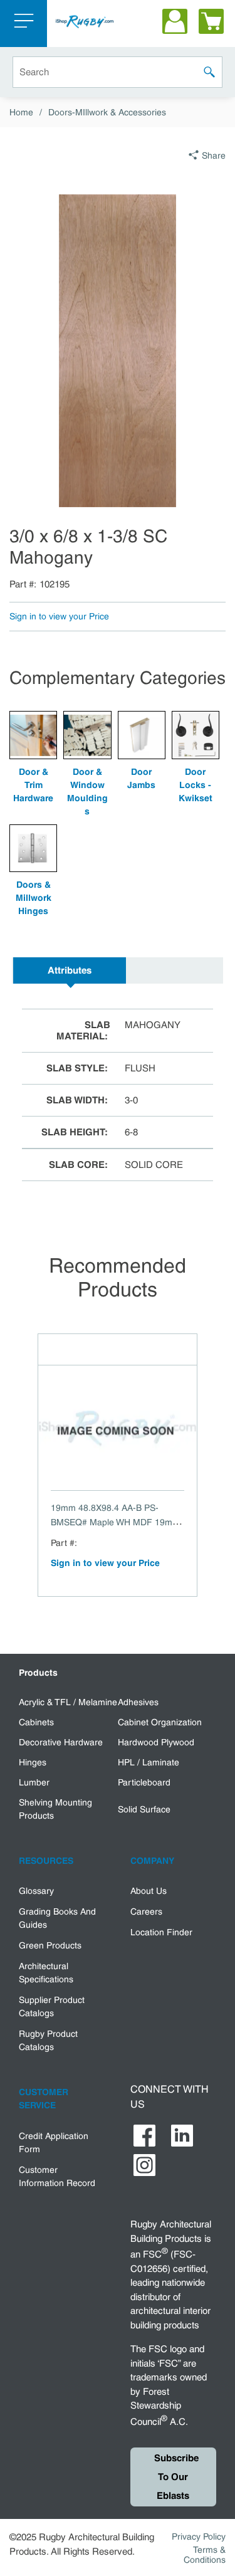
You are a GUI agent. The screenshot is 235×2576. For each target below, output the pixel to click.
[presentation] (70, 970)
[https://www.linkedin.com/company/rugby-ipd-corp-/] (182, 2136)
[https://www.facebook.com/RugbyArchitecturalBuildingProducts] (144, 2136)
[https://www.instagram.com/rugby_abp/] (144, 2165)
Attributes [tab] (70, 970)
